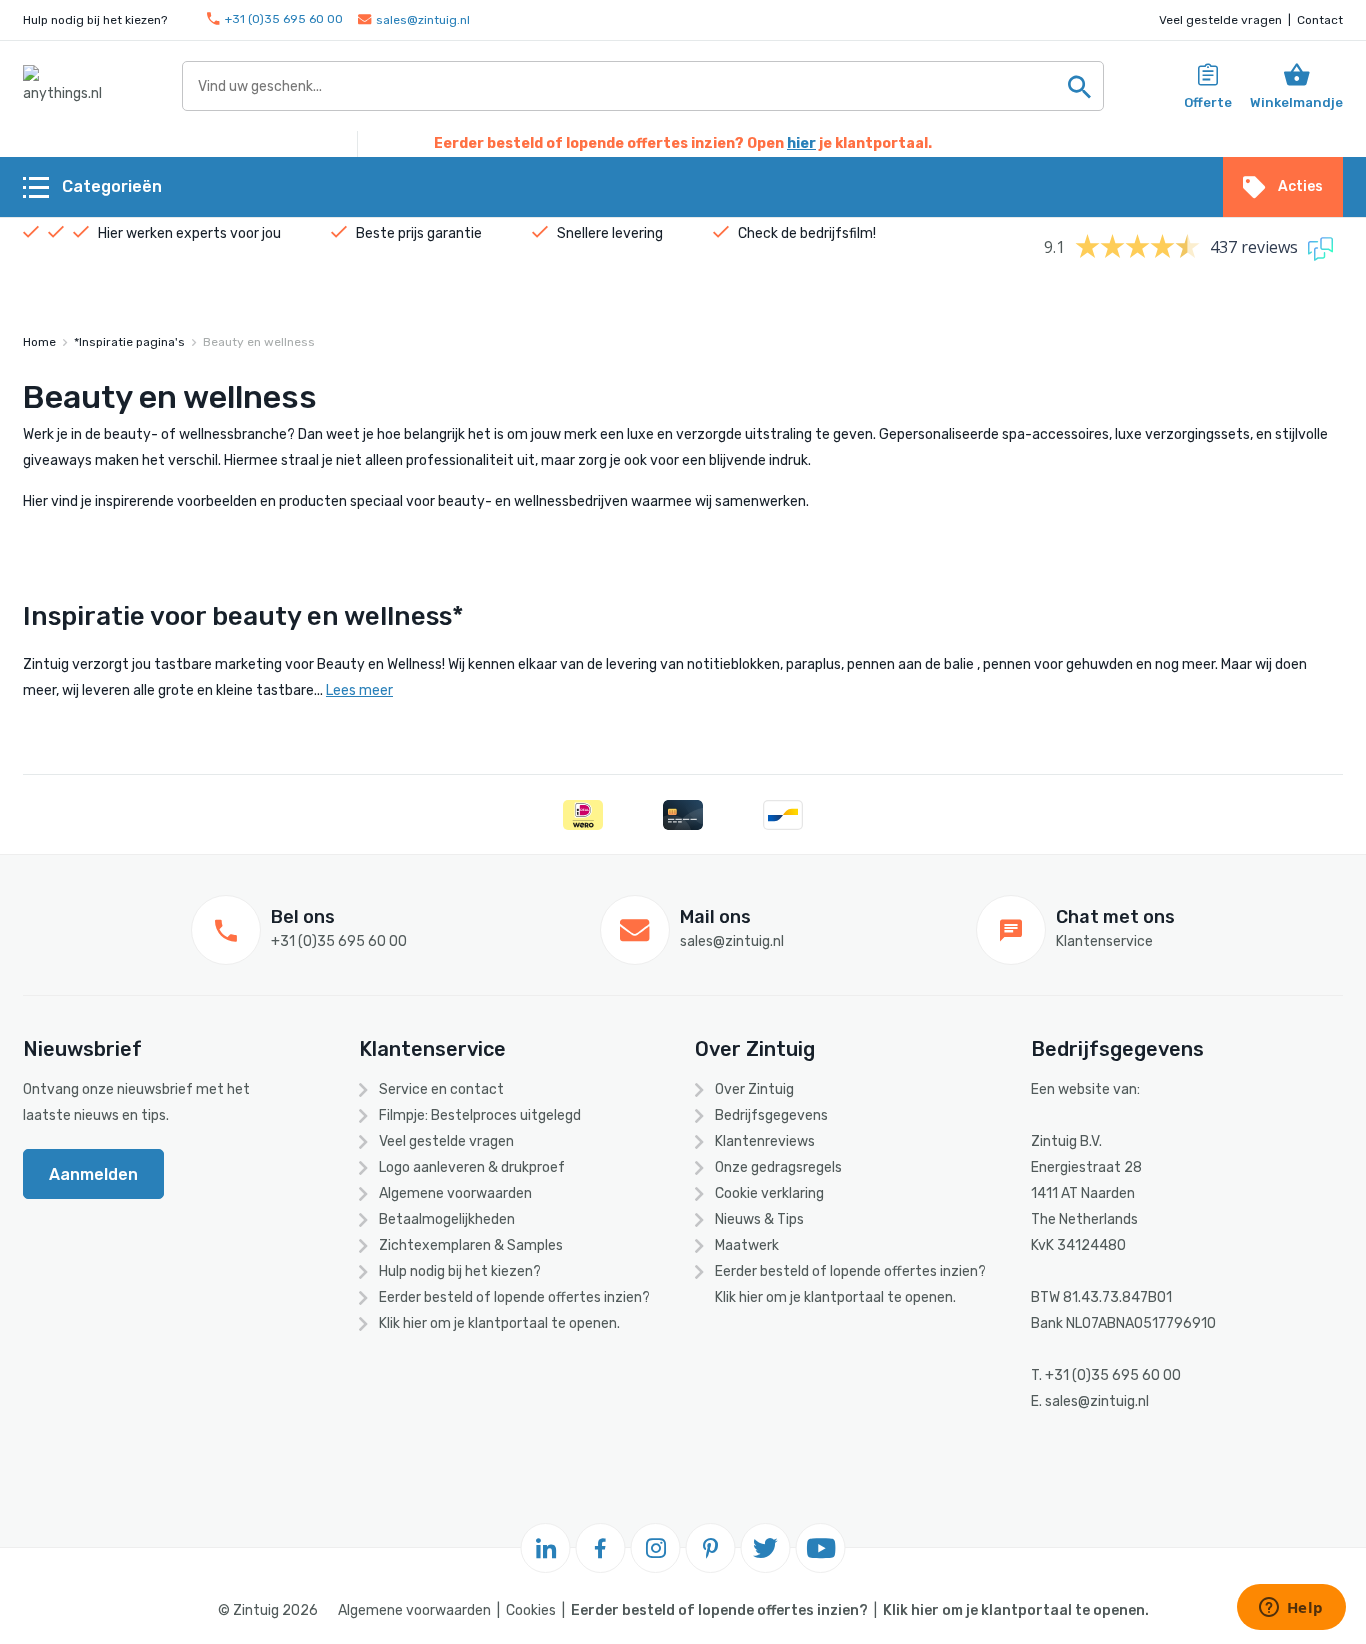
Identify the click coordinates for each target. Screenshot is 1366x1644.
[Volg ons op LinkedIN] (546, 1548)
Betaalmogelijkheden (447, 1219)
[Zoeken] (1079, 86)
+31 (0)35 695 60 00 (284, 19)
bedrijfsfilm (836, 233)
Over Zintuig (754, 1089)
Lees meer (359, 690)
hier (801, 143)
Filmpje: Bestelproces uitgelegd (480, 1115)
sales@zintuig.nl (423, 20)
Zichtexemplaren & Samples (471, 1245)
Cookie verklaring (769, 1193)
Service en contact (441, 1089)
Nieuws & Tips (759, 1219)
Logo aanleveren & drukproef (472, 1167)
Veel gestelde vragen (1220, 20)
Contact (1320, 20)
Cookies (531, 1610)
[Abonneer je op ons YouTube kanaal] (821, 1548)
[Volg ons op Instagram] (656, 1548)
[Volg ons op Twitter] (766, 1548)
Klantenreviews (765, 1141)
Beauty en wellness (259, 342)
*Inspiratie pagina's (129, 342)
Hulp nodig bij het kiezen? (460, 1271)
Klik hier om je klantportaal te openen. (499, 1323)
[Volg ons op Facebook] (601, 1548)
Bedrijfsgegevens (771, 1115)
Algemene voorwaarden (455, 1193)
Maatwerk (747, 1245)
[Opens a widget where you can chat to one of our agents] (1291, 1609)
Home (39, 342)
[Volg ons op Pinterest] (711, 1548)
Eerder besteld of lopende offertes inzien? (514, 1297)
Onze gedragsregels (778, 1167)
